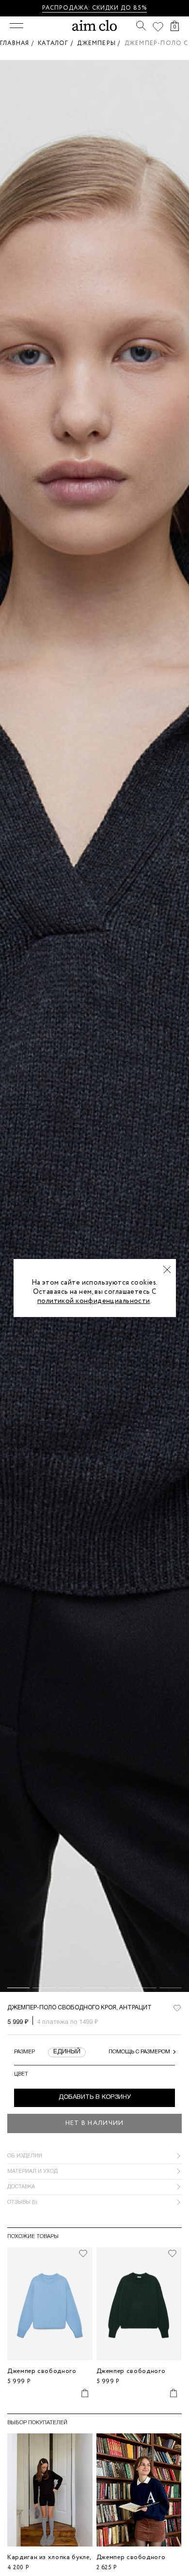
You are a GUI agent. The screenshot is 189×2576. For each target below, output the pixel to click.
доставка (21, 2187)
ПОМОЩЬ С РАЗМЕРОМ (139, 2052)
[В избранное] (177, 2008)
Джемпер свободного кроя (42, 2375)
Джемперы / (101, 43)
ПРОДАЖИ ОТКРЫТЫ (127, 8)
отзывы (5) (22, 2202)
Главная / (19, 43)
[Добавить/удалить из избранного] (83, 2254)
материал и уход (32, 2171)
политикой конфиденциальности (94, 1301)
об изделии (25, 2156)
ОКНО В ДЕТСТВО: (59, 8)
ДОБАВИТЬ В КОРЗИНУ (95, 2097)
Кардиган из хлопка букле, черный (49, 2561)
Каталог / (57, 43)
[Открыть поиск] (141, 26)
